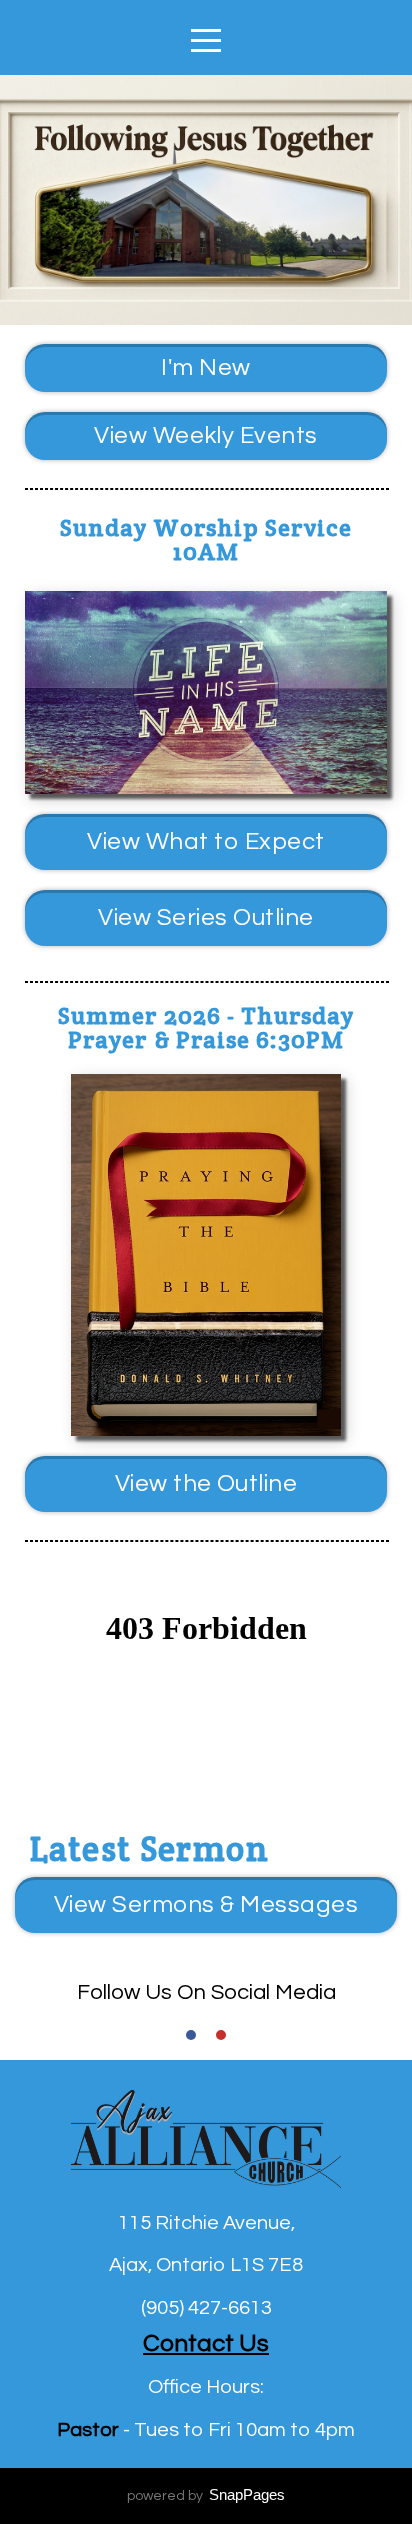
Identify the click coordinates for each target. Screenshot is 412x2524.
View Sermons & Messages (206, 1904)
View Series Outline (205, 917)
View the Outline (206, 1483)
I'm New (205, 367)
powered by (206, 2496)
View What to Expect (205, 841)
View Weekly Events (206, 435)
